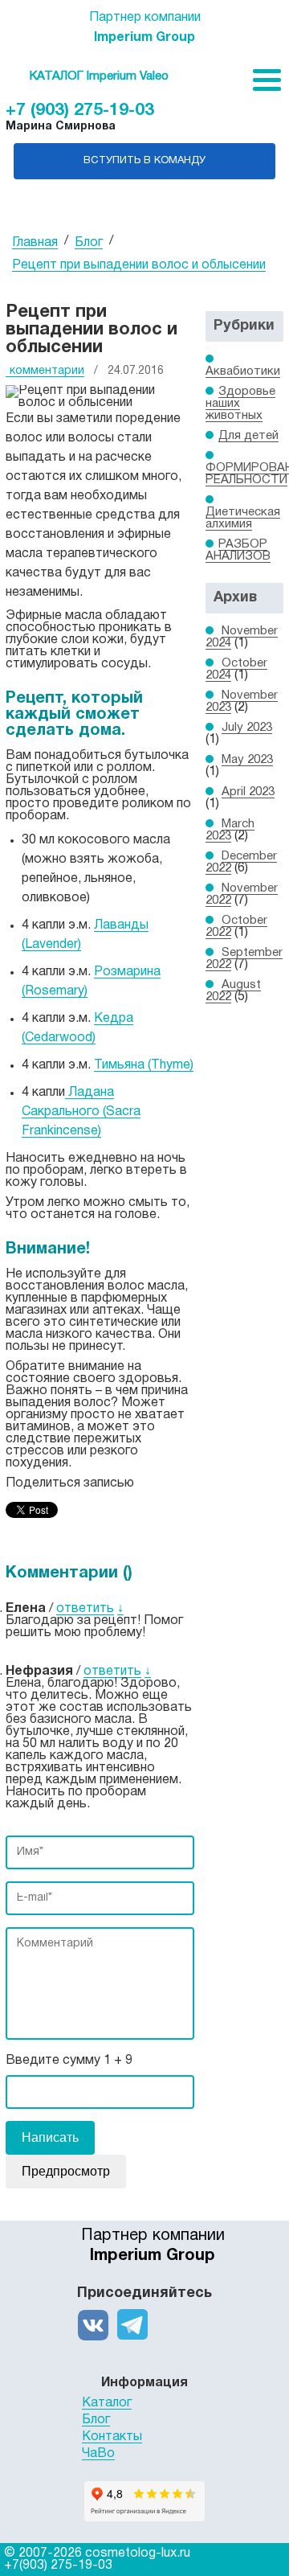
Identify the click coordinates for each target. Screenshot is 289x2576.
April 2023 (248, 792)
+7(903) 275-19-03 (58, 2566)
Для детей (248, 436)
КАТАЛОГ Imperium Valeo (99, 76)
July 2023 (247, 728)
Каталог (107, 2403)
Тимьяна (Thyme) (144, 1065)
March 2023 (230, 830)
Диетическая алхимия (243, 518)
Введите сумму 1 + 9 (69, 2061)
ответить (85, 1609)
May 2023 (247, 760)
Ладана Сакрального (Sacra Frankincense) (81, 1112)
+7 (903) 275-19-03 (80, 111)
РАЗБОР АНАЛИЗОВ (238, 550)
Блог (96, 2420)
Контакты (112, 2437)
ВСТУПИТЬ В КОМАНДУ (144, 161)
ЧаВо (98, 2454)
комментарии (47, 371)
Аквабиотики (243, 371)
